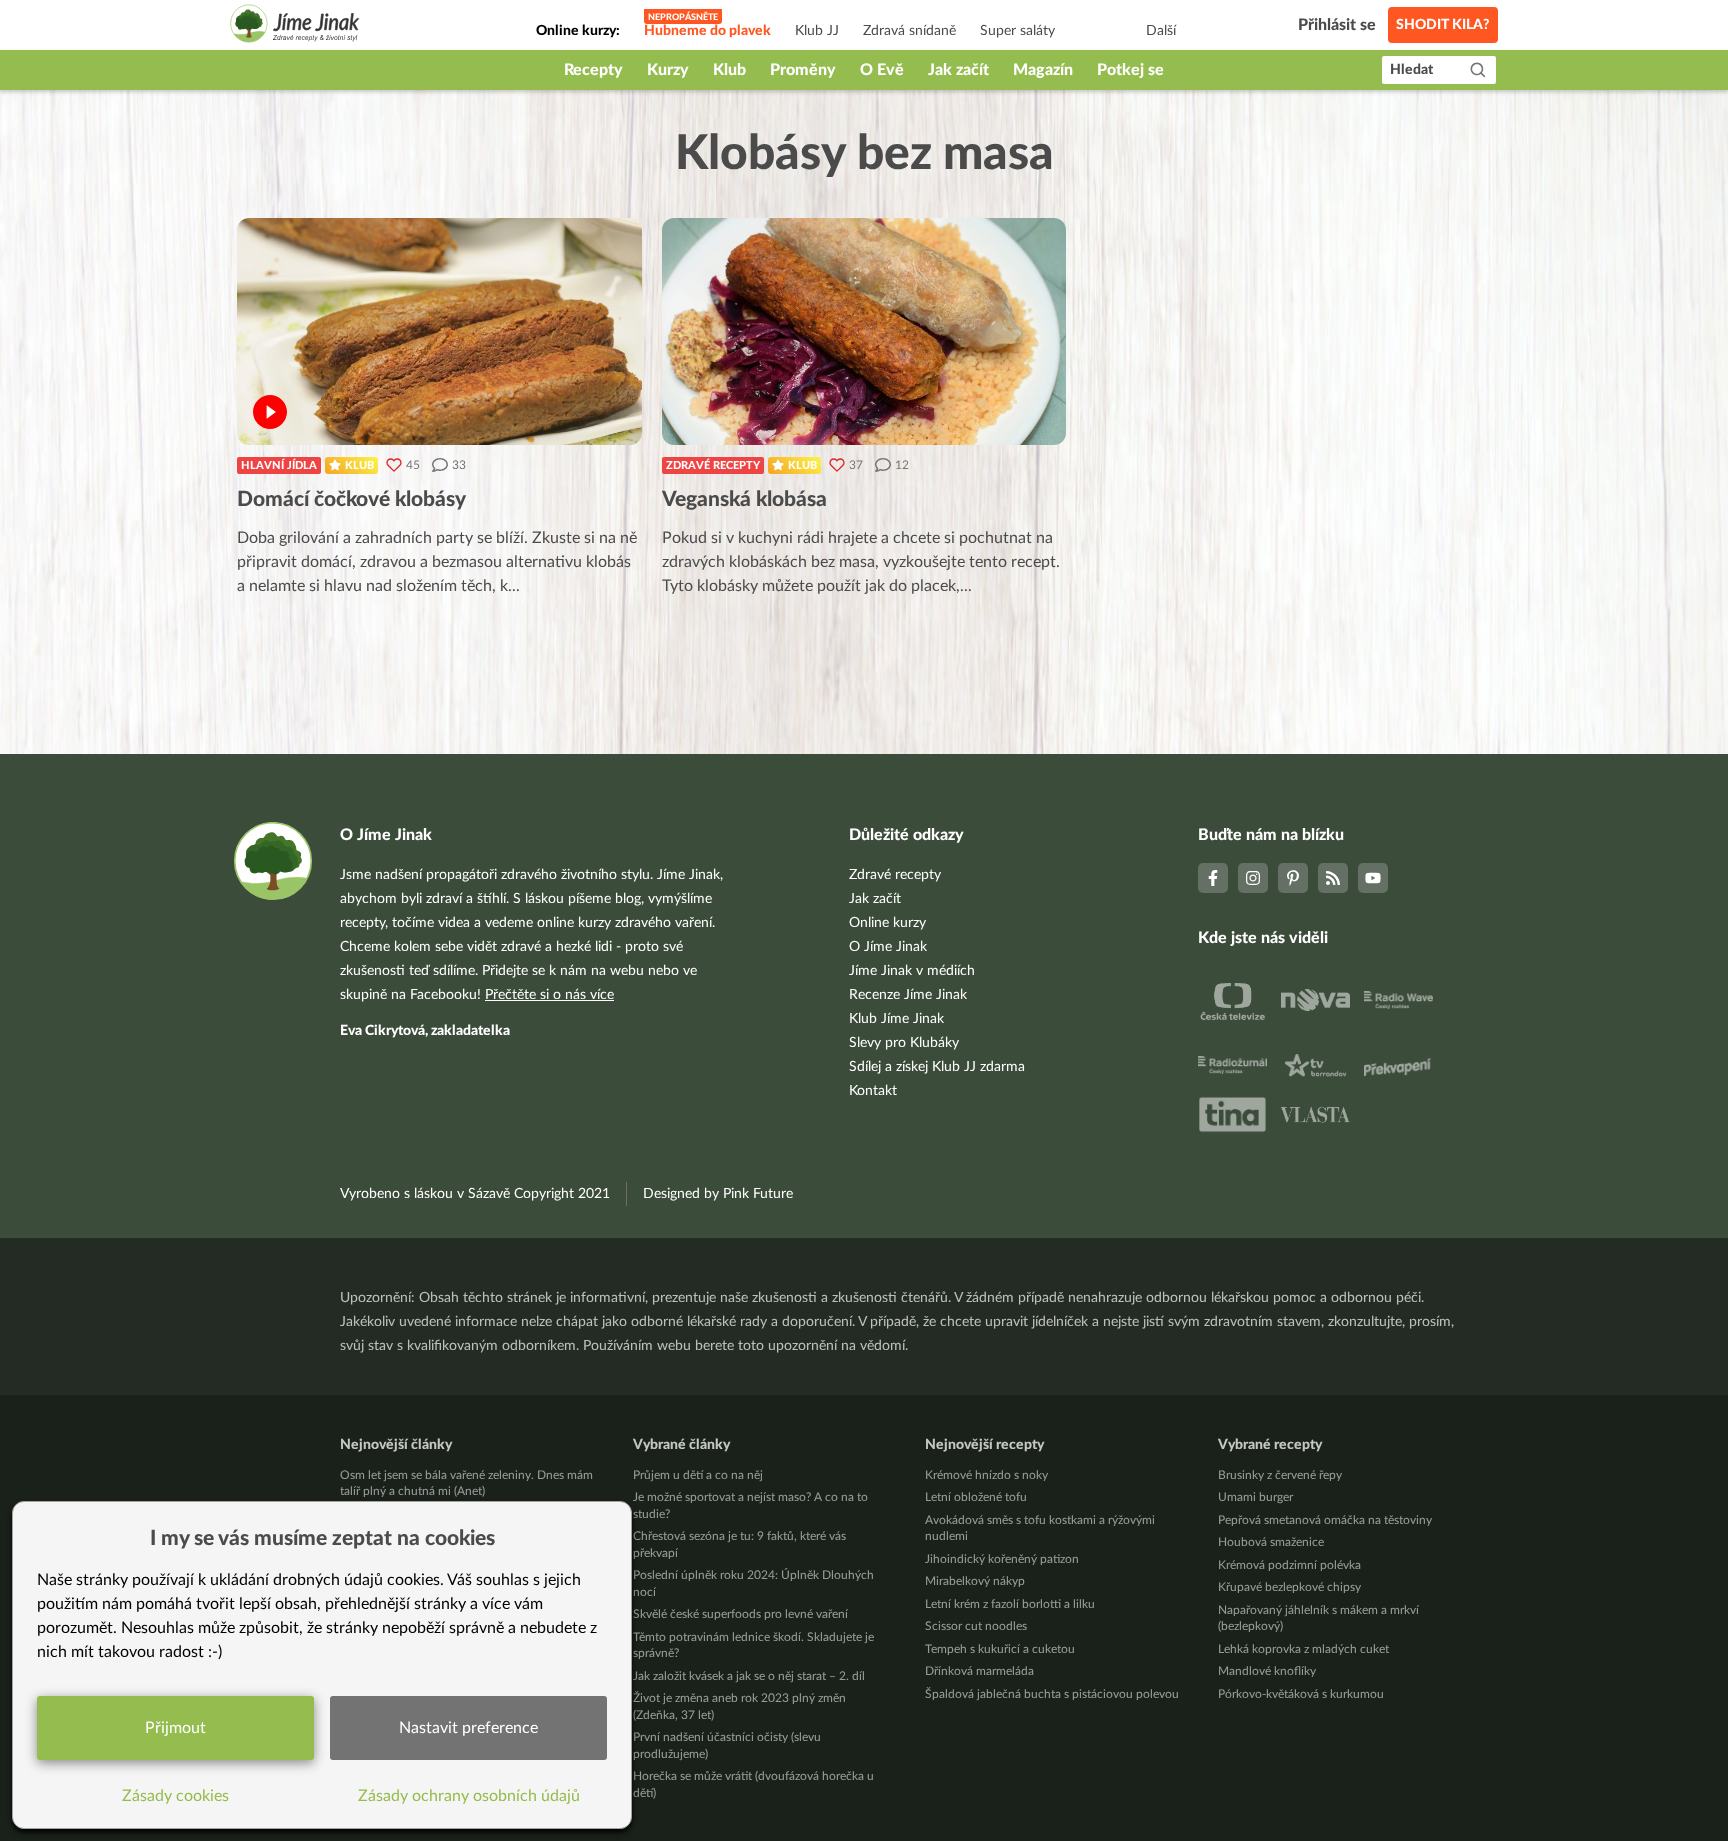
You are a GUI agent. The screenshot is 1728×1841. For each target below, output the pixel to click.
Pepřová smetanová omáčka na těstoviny (1325, 1520)
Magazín (1043, 70)
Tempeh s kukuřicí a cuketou (1000, 1649)
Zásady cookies (175, 1796)
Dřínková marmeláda (979, 1671)
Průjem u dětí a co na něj (698, 1475)
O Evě (882, 70)
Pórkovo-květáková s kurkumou (1301, 1694)
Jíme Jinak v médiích (912, 971)
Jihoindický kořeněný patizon (1002, 1559)
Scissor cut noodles (976, 1626)
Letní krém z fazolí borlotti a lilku (1010, 1604)
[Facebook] (1213, 878)
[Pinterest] (1293, 878)
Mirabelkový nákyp (975, 1581)
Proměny (803, 70)
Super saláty (1017, 31)
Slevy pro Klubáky (904, 1043)
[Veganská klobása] (864, 331)
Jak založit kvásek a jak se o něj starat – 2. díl (749, 1676)
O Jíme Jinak (888, 947)
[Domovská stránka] (295, 26)
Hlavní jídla (279, 465)
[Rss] (1333, 878)
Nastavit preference (468, 1728)
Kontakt (873, 1091)
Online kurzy (887, 923)
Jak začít (958, 70)
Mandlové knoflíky (1267, 1671)
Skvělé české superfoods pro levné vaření (740, 1614)
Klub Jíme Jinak (896, 1019)
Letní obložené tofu (976, 1497)
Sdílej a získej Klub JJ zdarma (937, 1067)
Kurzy (668, 70)
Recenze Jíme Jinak (908, 995)
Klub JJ (817, 31)
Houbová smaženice (1271, 1542)
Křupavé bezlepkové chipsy (1289, 1587)
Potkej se (1130, 70)
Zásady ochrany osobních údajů (469, 1796)
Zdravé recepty (713, 465)
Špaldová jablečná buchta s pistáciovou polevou (1052, 1694)
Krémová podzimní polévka (1289, 1565)
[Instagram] (1253, 878)
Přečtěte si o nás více (549, 995)
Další (1161, 31)
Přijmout (175, 1728)
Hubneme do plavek (707, 31)
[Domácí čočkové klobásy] (439, 331)
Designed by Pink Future (718, 1194)
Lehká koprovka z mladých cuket (1303, 1649)
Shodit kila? (1443, 25)
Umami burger (1255, 1497)
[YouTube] (1373, 878)
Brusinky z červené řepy (1280, 1475)
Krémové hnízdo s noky (986, 1475)
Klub (729, 70)
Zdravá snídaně (909, 31)
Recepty (593, 70)
